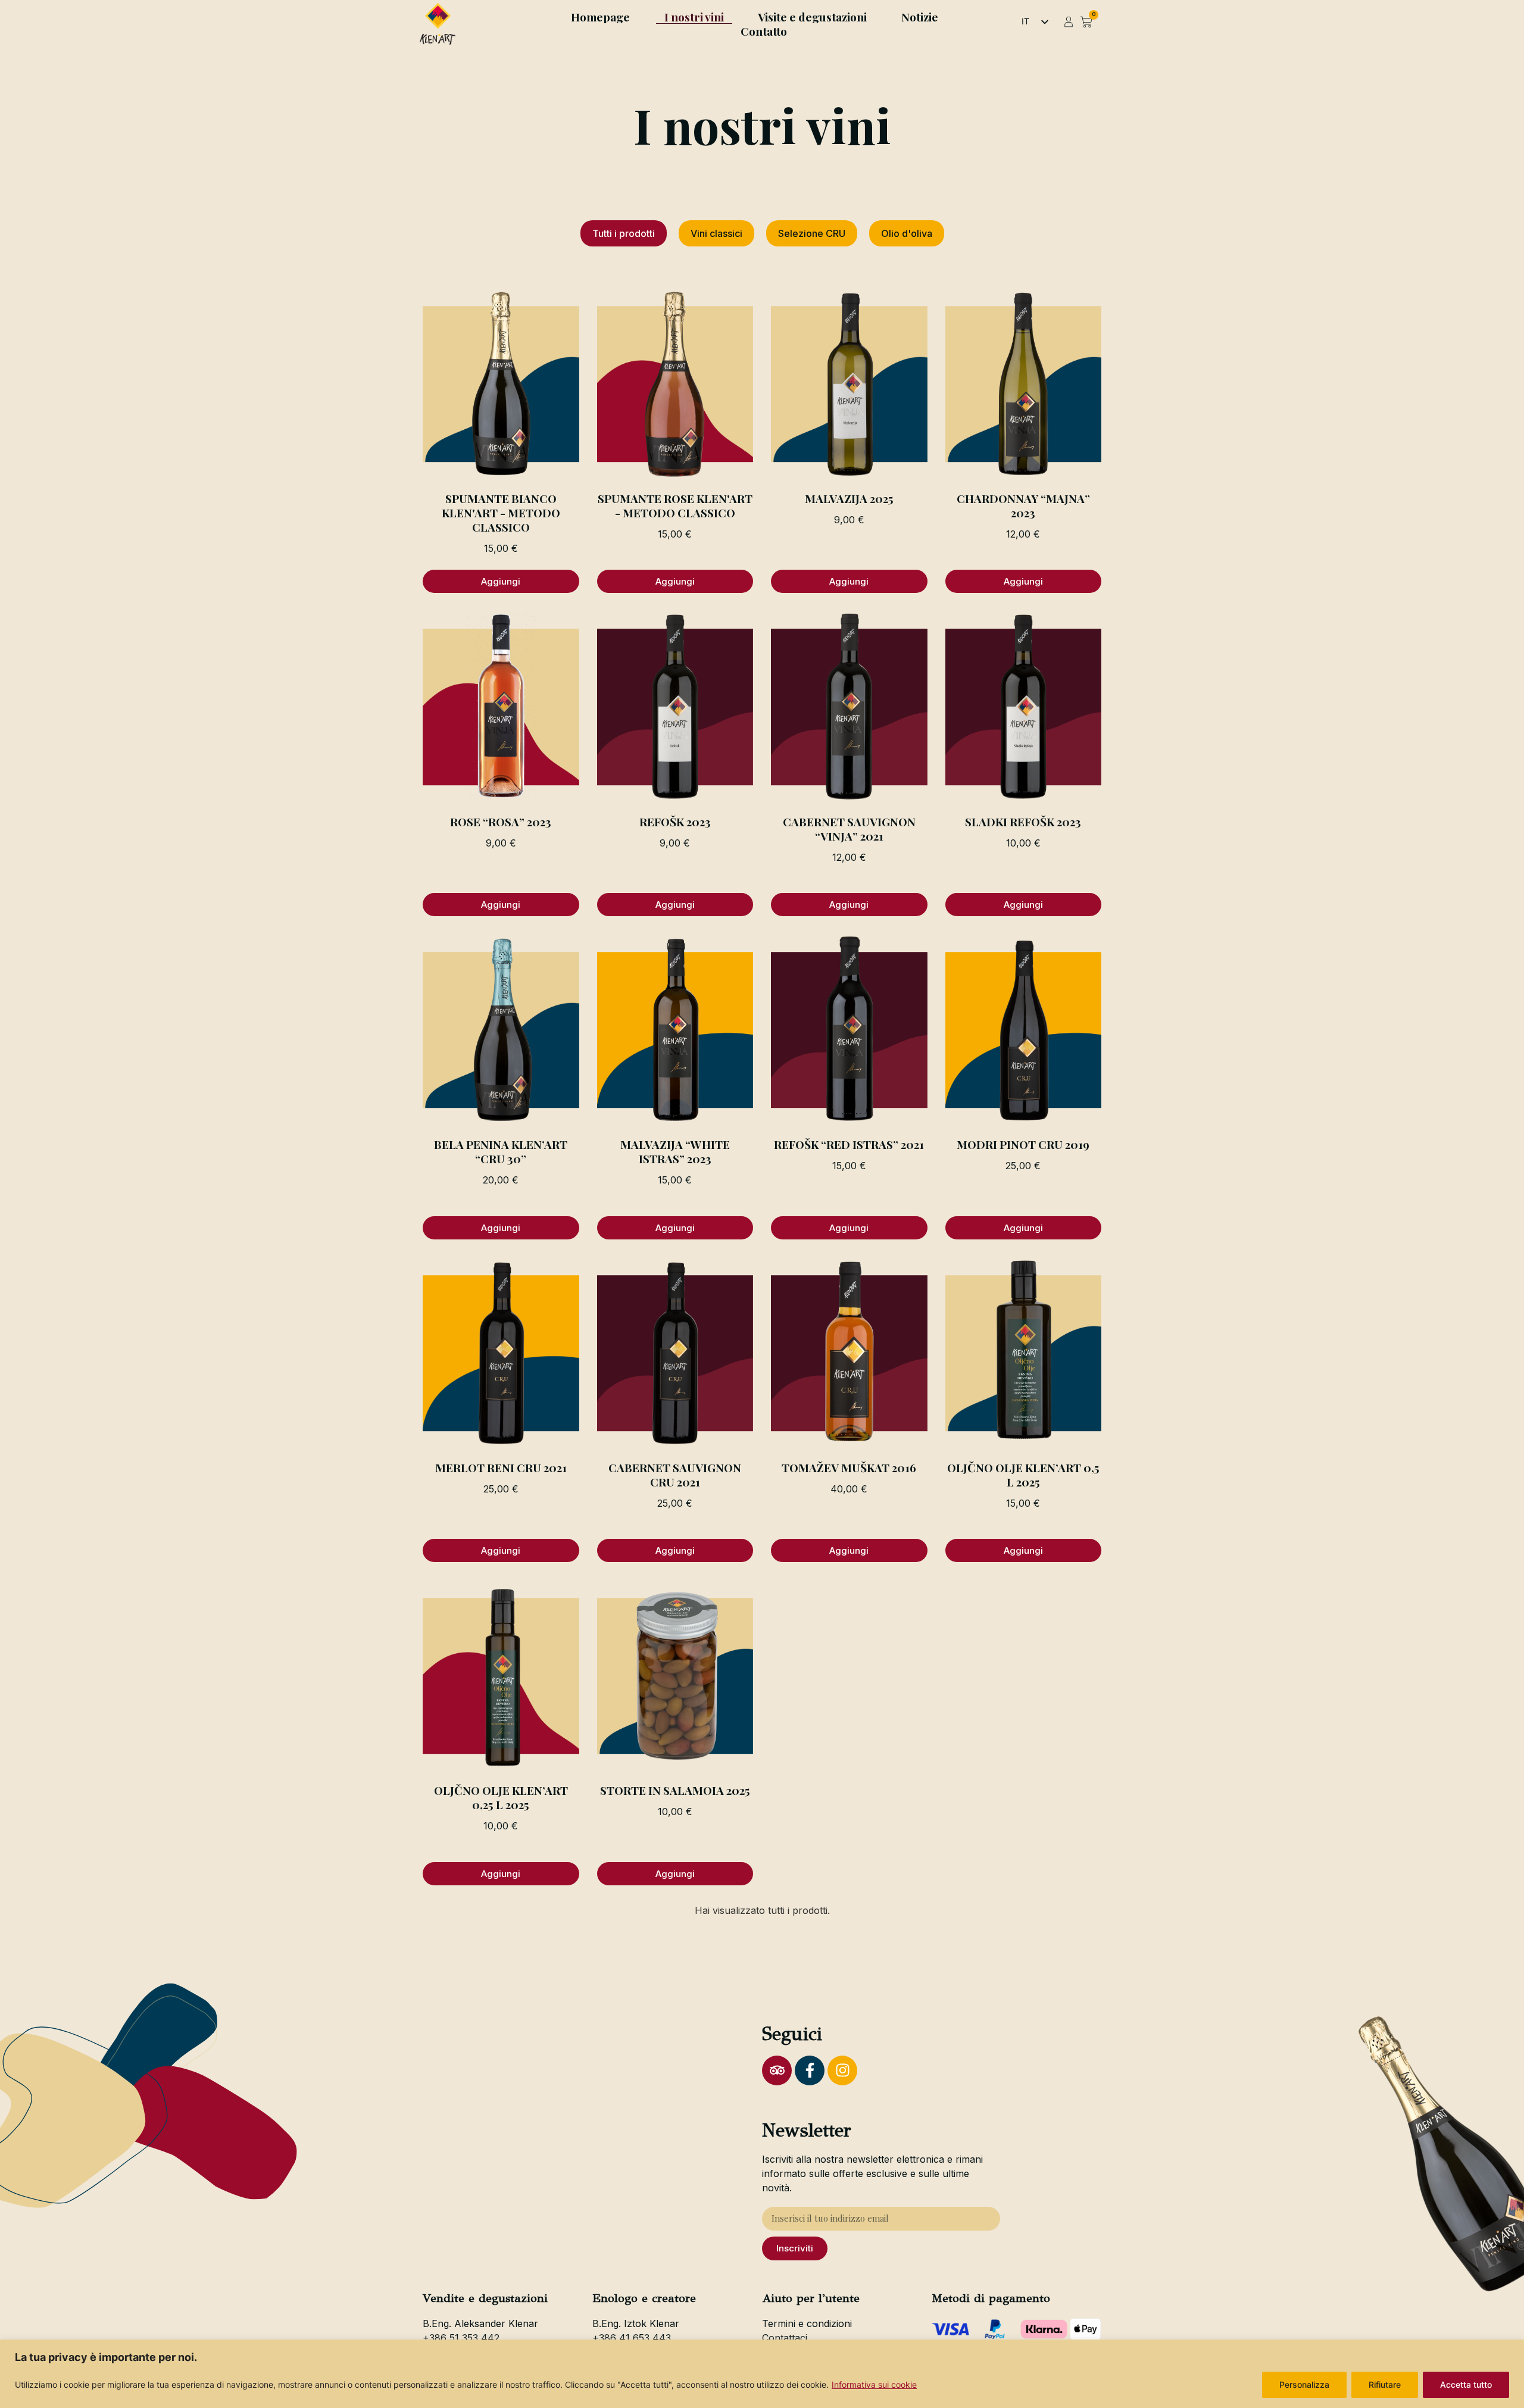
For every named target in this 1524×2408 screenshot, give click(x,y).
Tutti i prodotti (624, 233)
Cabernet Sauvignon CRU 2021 (675, 1475)
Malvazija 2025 (849, 498)
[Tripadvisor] (777, 2070)
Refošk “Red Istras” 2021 (849, 1144)
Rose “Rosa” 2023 (501, 822)
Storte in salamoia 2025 (675, 1790)
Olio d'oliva (907, 233)
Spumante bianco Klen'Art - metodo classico (501, 513)
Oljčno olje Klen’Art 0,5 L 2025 (1023, 1475)
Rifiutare (1385, 2384)
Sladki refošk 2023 (1023, 822)
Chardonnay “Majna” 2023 (1023, 505)
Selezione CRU (812, 233)
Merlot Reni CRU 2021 (501, 1467)
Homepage (600, 17)
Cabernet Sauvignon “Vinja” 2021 (849, 829)
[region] (762, 2374)
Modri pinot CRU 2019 (1023, 1144)
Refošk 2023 (675, 822)
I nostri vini (694, 17)
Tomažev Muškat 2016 (849, 1467)
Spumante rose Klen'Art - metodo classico (675, 505)
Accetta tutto (1466, 2384)
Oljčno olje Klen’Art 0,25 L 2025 (501, 1797)
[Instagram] (842, 2070)
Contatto (764, 31)
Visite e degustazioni (812, 17)
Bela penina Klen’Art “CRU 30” (501, 1151)
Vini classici (716, 233)
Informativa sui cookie (874, 2384)
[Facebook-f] (810, 2070)
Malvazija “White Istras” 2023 (675, 1151)
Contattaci (785, 2338)
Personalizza (1304, 2384)
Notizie (920, 17)
